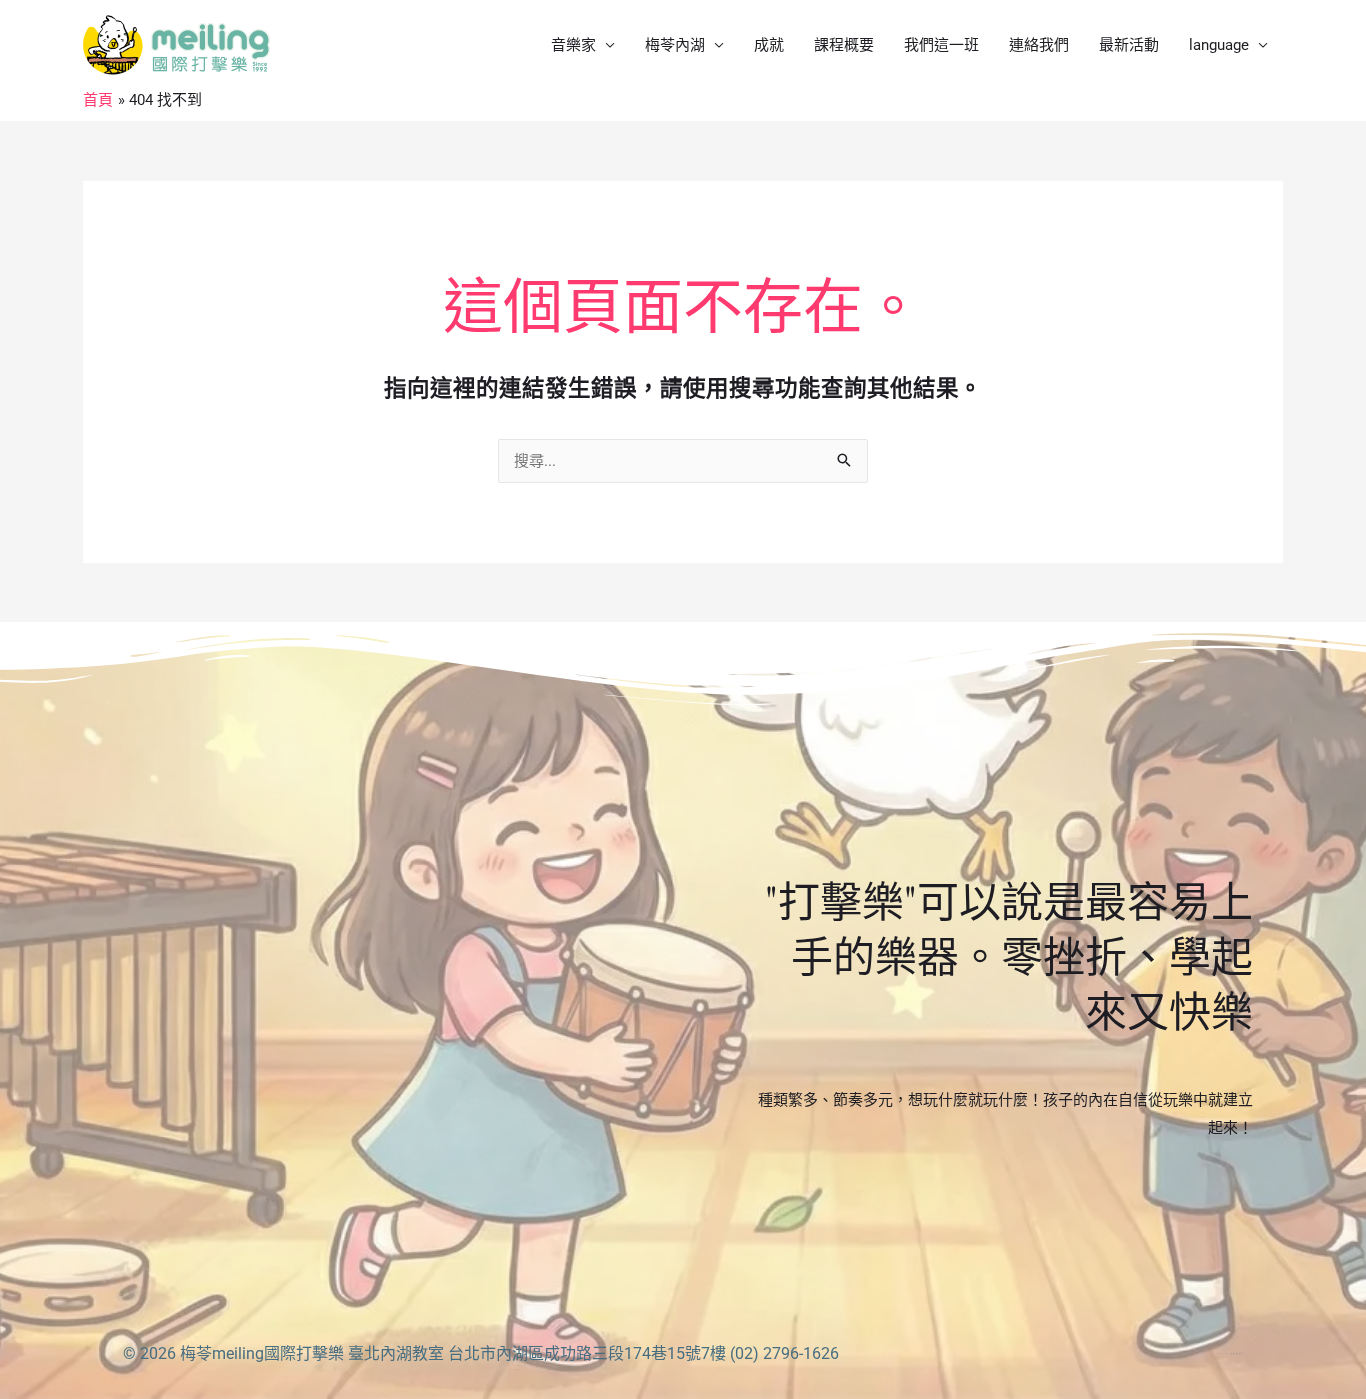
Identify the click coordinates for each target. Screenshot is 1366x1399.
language (1219, 45)
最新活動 (1129, 45)
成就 (769, 45)
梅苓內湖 (675, 45)
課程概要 (844, 45)
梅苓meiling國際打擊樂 (262, 1353)
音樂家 (573, 45)
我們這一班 (941, 45)
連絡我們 (1039, 45)
